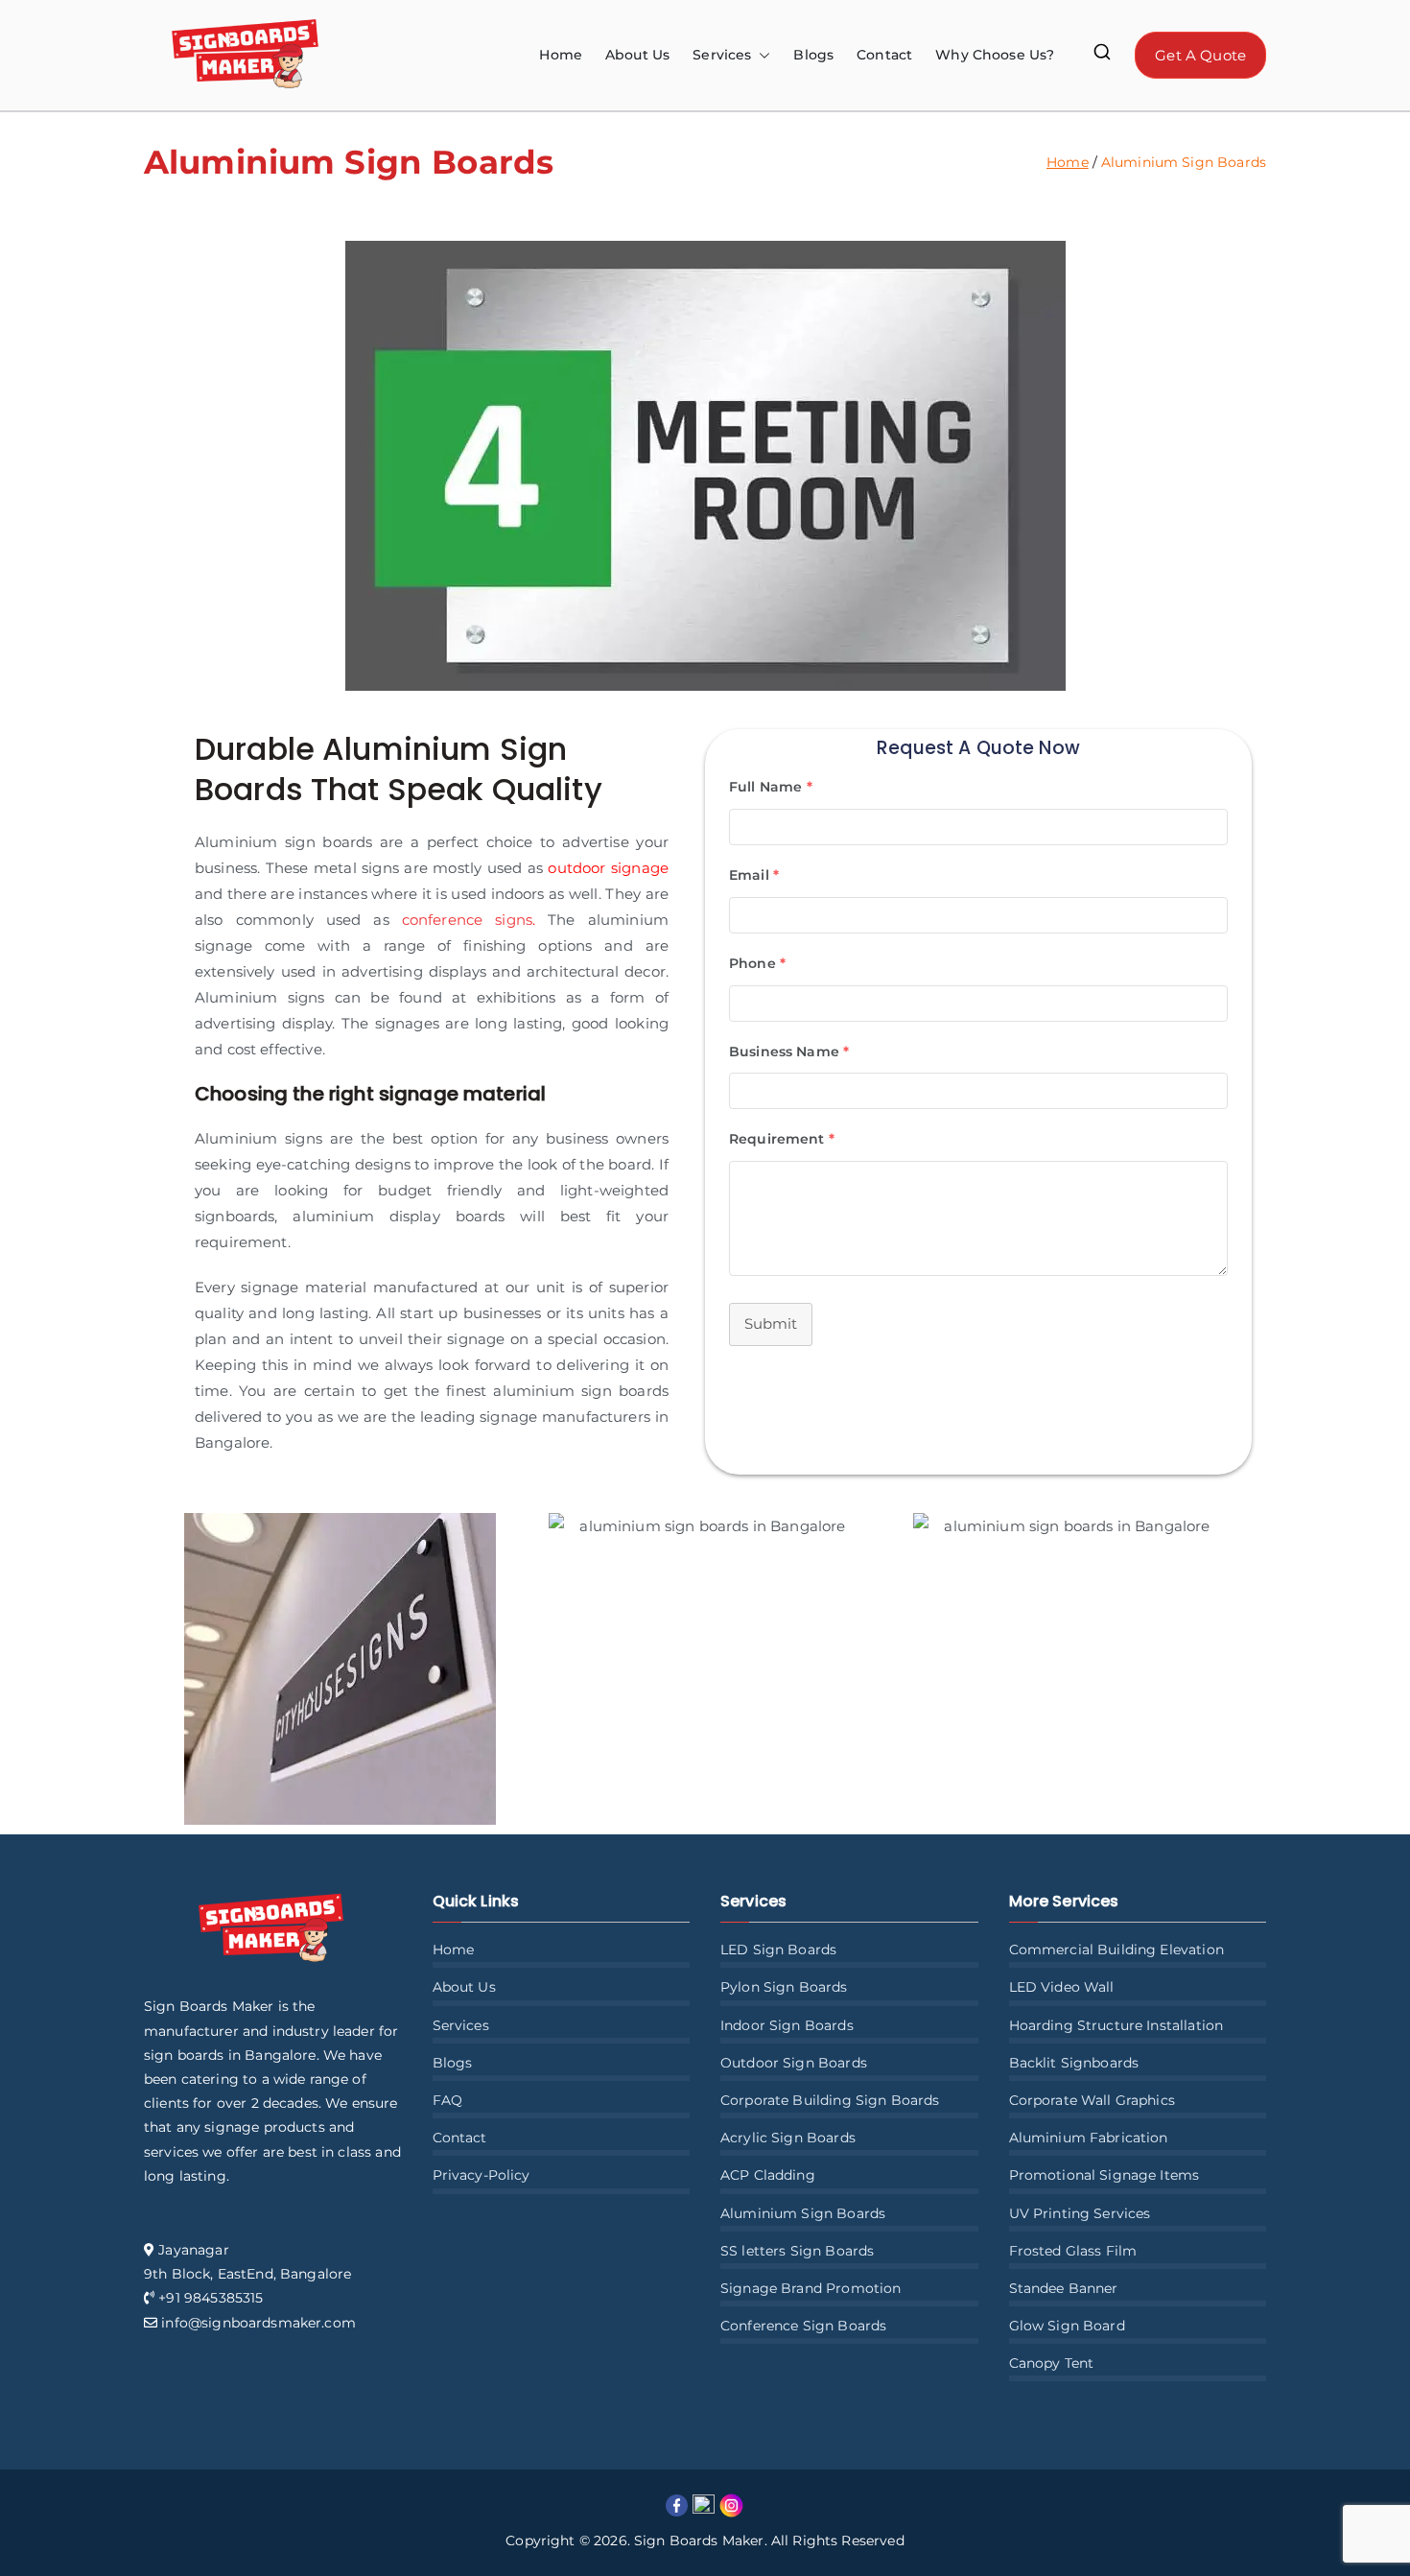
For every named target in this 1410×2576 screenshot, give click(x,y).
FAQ (447, 2100)
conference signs (467, 920)
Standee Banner (1064, 2288)
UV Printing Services (1080, 2213)
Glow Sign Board (1067, 2326)
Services (461, 2025)
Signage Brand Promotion (811, 2288)
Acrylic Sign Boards (788, 2138)
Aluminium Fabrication (1089, 2138)
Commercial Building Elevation (1116, 1950)
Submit (771, 1323)
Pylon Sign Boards (784, 1987)
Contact (884, 55)
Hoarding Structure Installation (1116, 2025)
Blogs (813, 55)
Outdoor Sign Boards (794, 2063)
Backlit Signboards (1074, 2063)
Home (561, 55)
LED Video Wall (1062, 1987)
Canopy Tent (1052, 2363)
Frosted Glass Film (1073, 2251)
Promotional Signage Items (1104, 2175)
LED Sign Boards (778, 1950)
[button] (761, 55)
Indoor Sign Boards (787, 2025)
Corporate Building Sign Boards (830, 2100)
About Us (637, 55)
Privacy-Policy (482, 2175)
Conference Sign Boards (803, 2326)
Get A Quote (1200, 55)
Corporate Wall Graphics (1092, 2100)
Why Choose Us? (995, 55)
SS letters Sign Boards (797, 2251)
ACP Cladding (768, 2175)
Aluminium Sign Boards (803, 2213)
